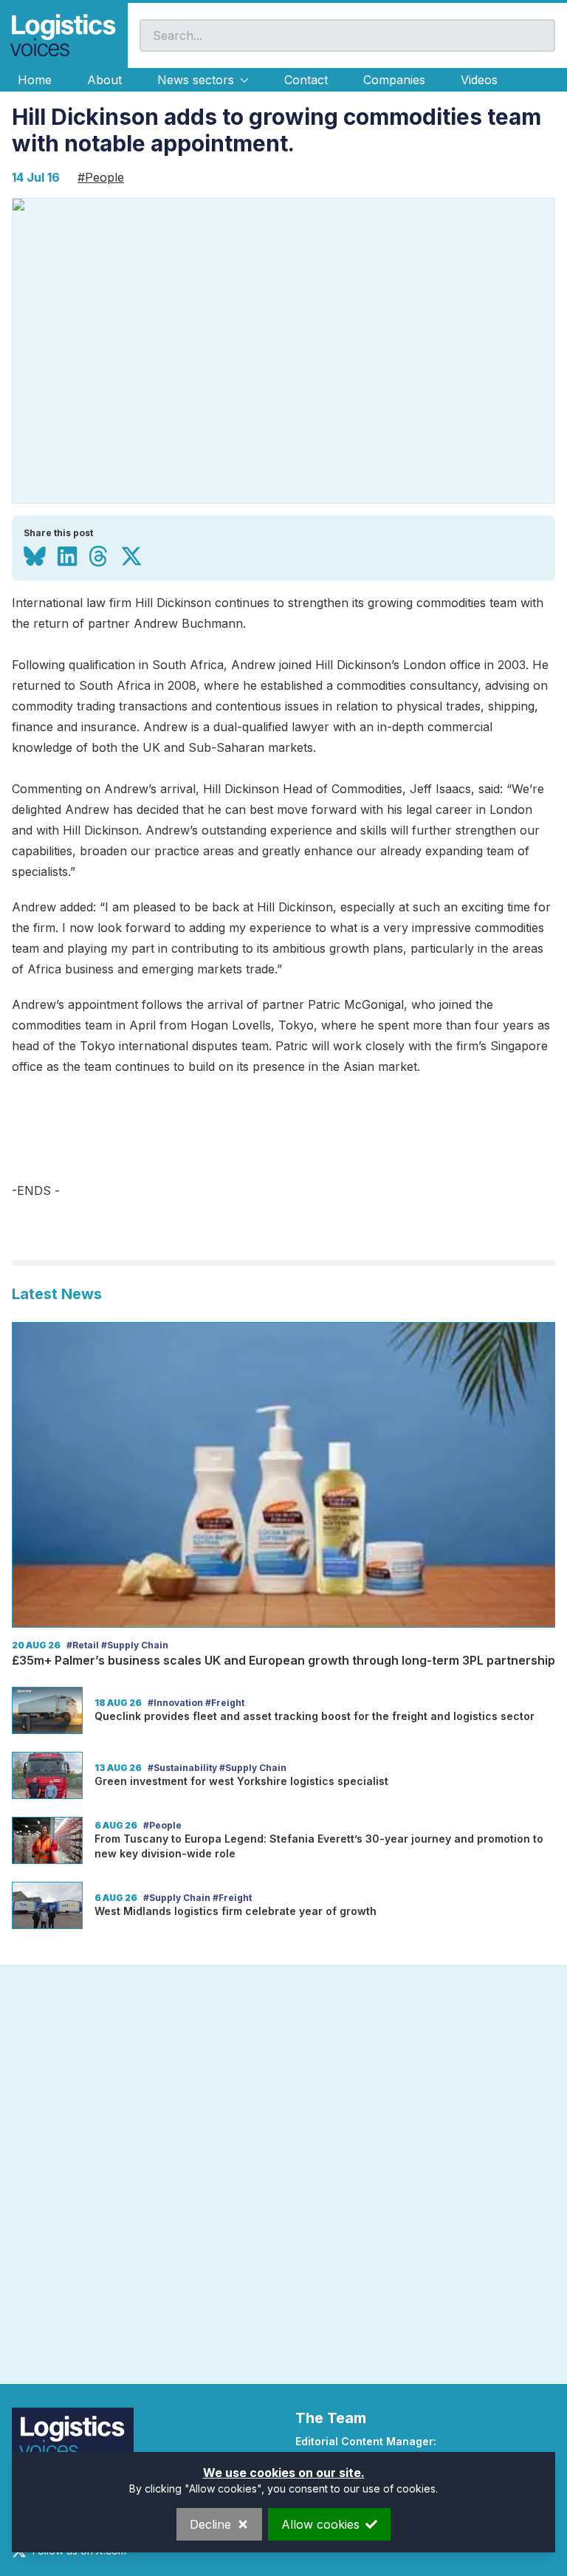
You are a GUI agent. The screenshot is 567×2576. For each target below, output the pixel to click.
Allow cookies (320, 2524)
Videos (479, 80)
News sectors (196, 80)
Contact (306, 80)
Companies (394, 80)
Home (35, 80)
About (104, 80)
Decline (210, 2524)
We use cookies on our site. (284, 2473)
